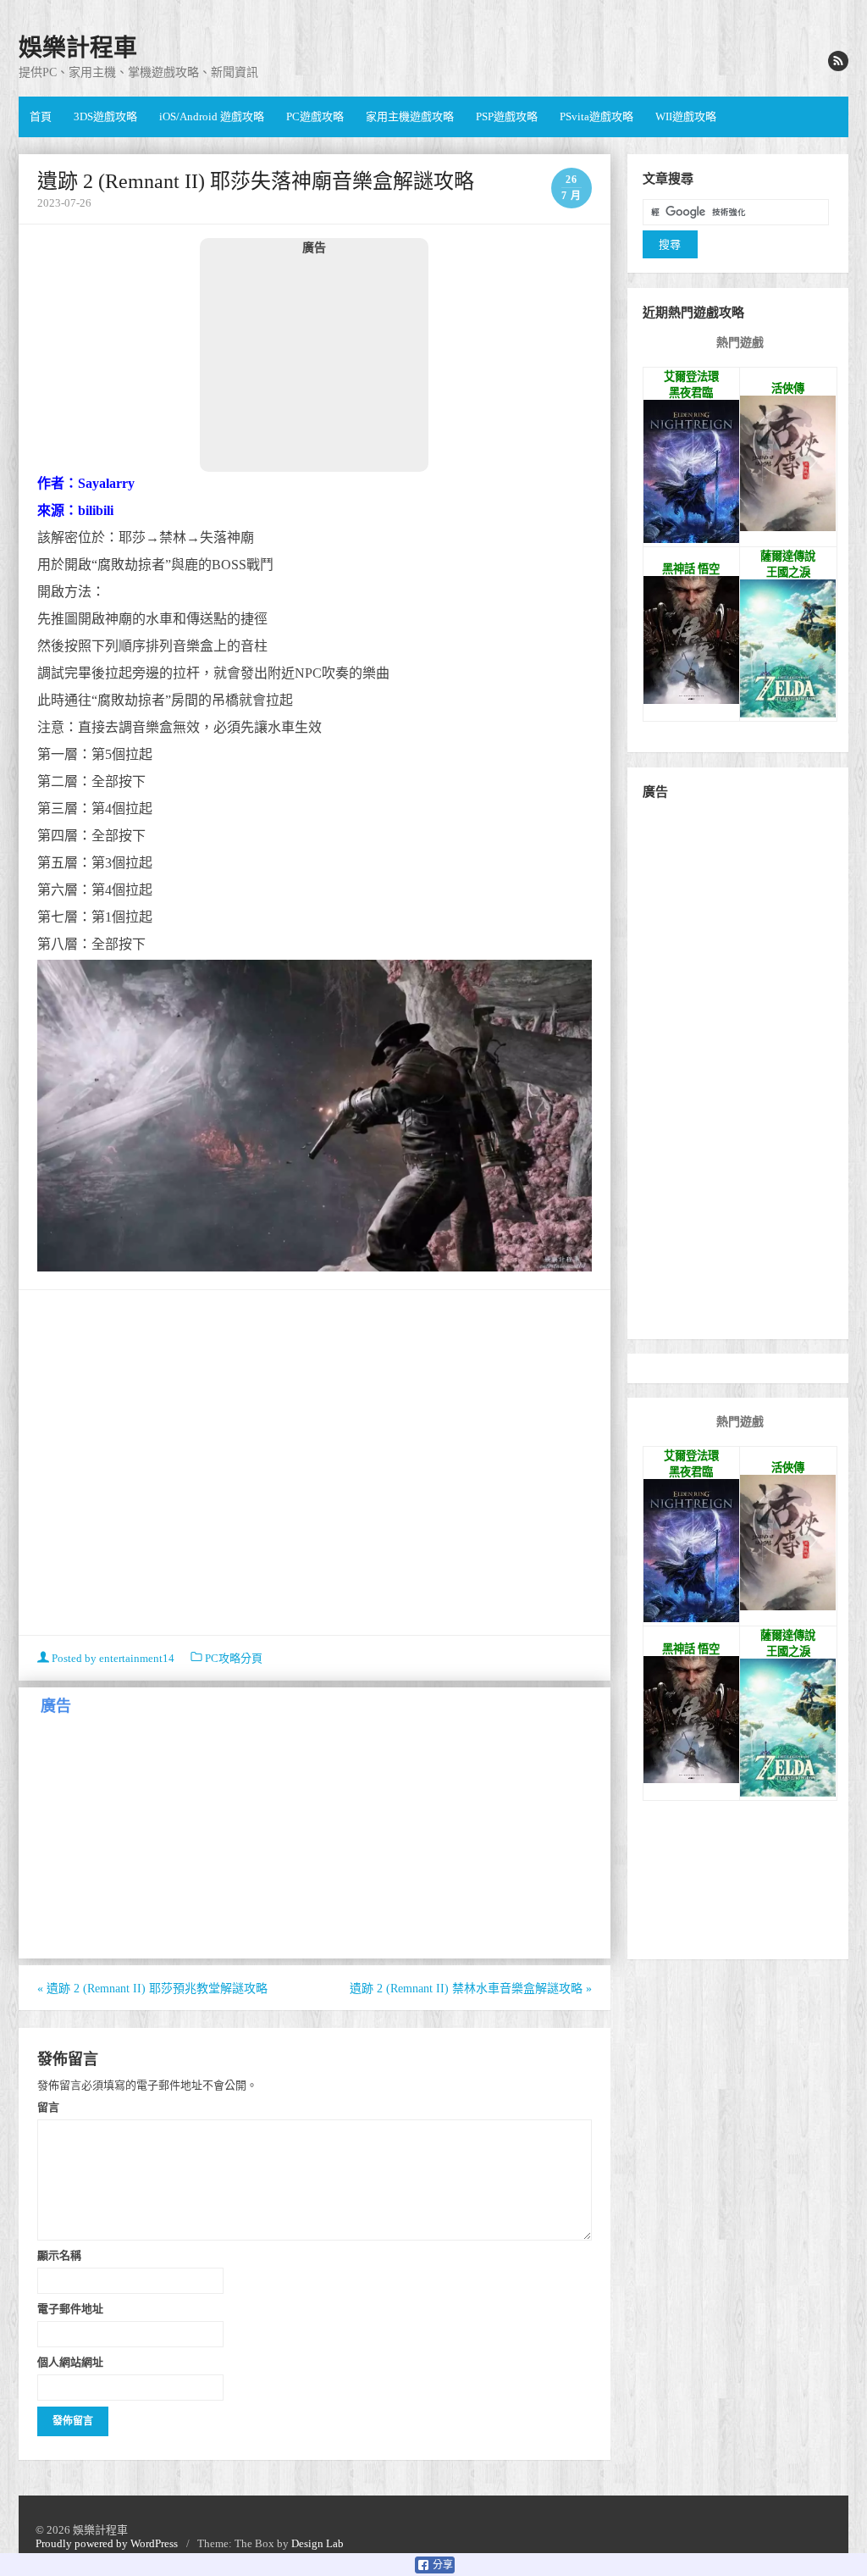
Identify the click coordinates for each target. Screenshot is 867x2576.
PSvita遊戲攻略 (596, 116)
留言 (48, 2107)
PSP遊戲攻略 (507, 116)
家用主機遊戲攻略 (410, 116)
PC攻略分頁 (234, 1658)
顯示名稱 (59, 2255)
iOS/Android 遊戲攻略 (212, 116)
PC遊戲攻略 (315, 116)
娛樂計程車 (78, 48)
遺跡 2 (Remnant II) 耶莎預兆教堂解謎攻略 (152, 1989)
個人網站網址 (70, 2362)
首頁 (41, 116)
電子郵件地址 (70, 2308)
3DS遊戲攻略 (105, 116)
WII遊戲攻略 (686, 116)
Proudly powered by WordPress (107, 2543)
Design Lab (318, 2543)
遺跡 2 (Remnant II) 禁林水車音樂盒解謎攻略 (471, 1989)
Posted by (112, 1658)
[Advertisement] (314, 363)
